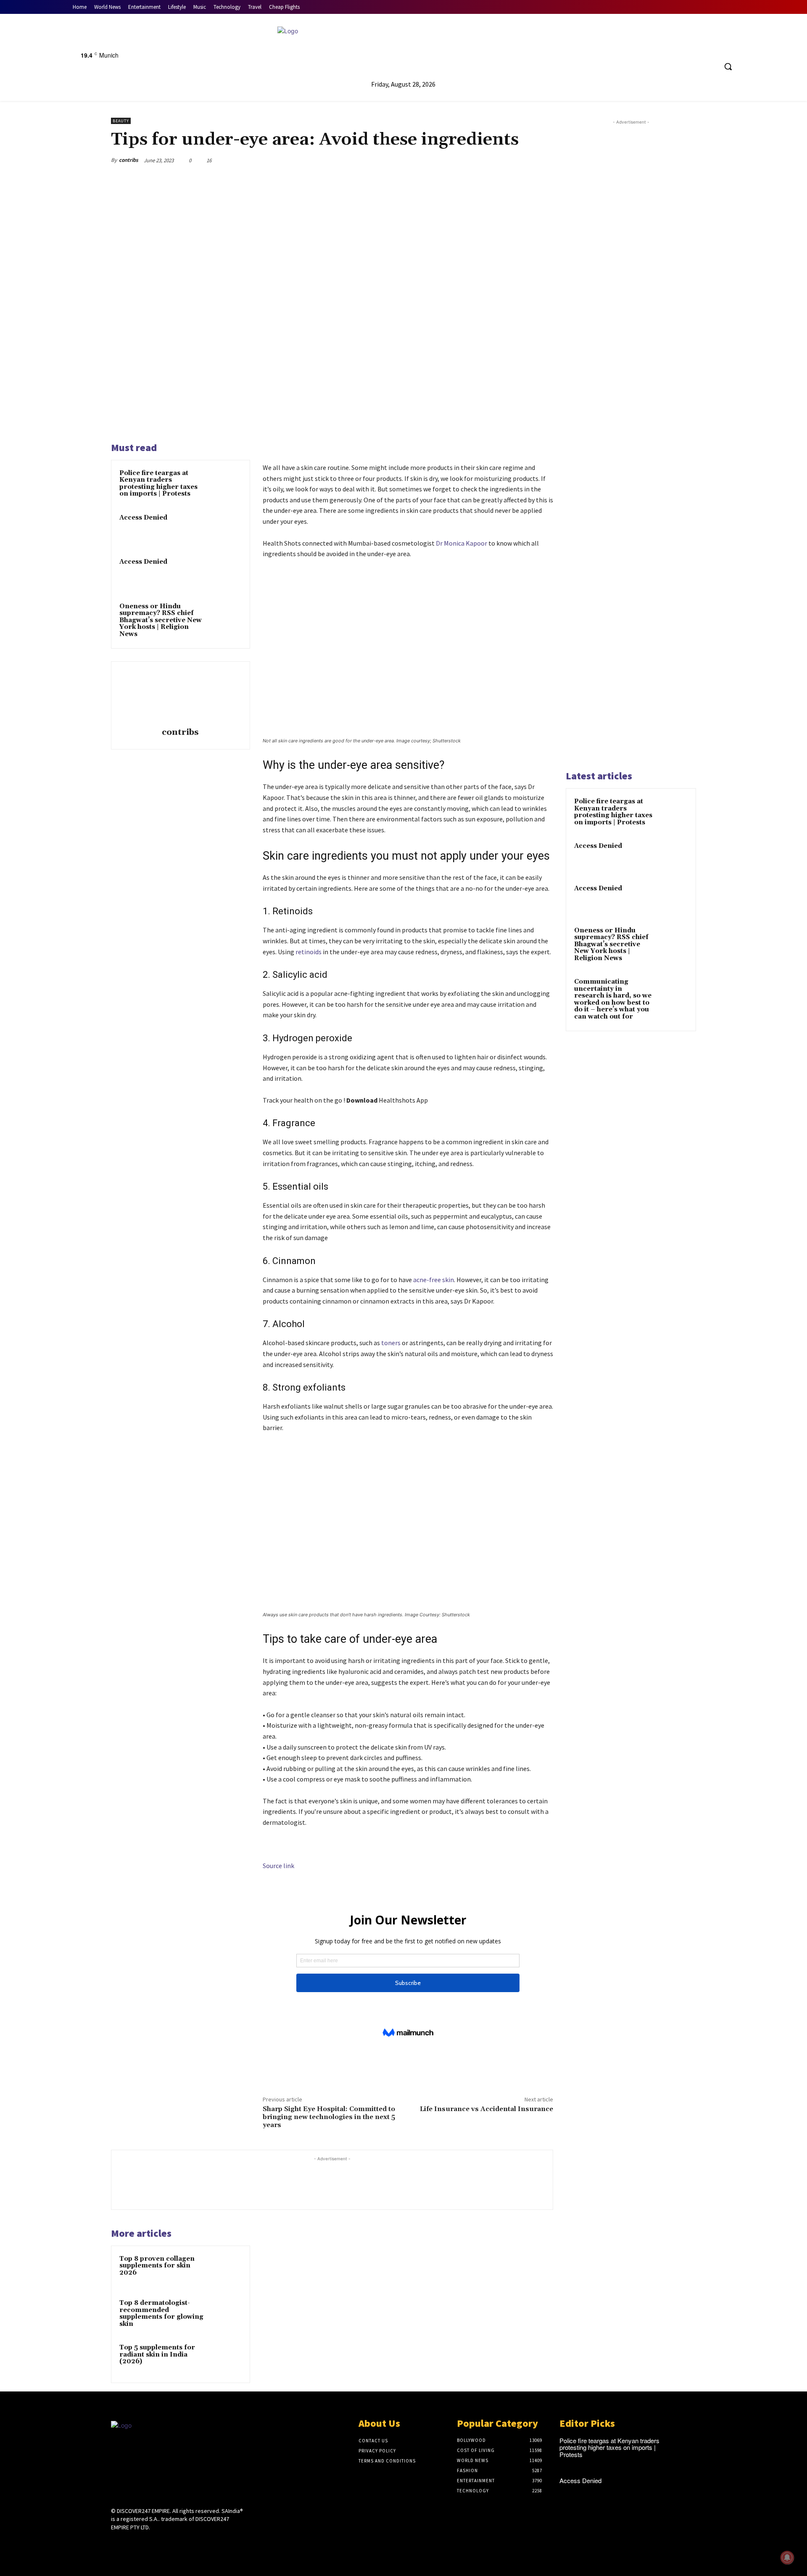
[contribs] (180, 696)
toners (391, 1343)
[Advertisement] (631, 444)
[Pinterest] (505, 160)
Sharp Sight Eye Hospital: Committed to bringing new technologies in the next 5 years (329, 2117)
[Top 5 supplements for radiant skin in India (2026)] (226, 2359)
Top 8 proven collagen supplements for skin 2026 (157, 2266)
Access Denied (143, 518)
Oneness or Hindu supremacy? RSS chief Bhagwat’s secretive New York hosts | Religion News (161, 620)
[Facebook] (526, 48)
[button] (728, 66)
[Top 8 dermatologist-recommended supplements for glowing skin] (226, 2314)
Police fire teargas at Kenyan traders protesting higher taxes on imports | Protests (158, 484)
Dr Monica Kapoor (462, 543)
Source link (278, 1866)
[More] (544, 160)
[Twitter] (542, 48)
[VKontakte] (161, 2543)
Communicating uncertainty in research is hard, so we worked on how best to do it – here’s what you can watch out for (613, 999)
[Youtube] (558, 48)
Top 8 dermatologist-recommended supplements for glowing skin (161, 2313)
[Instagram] (131, 2543)
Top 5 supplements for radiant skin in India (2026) (157, 2354)
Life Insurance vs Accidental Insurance (487, 2109)
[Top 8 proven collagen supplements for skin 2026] (226, 2270)
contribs (129, 160)
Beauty (121, 121)
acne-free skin (434, 1280)
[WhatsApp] (525, 160)
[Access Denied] (226, 529)
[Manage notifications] (787, 2558)
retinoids (309, 952)
